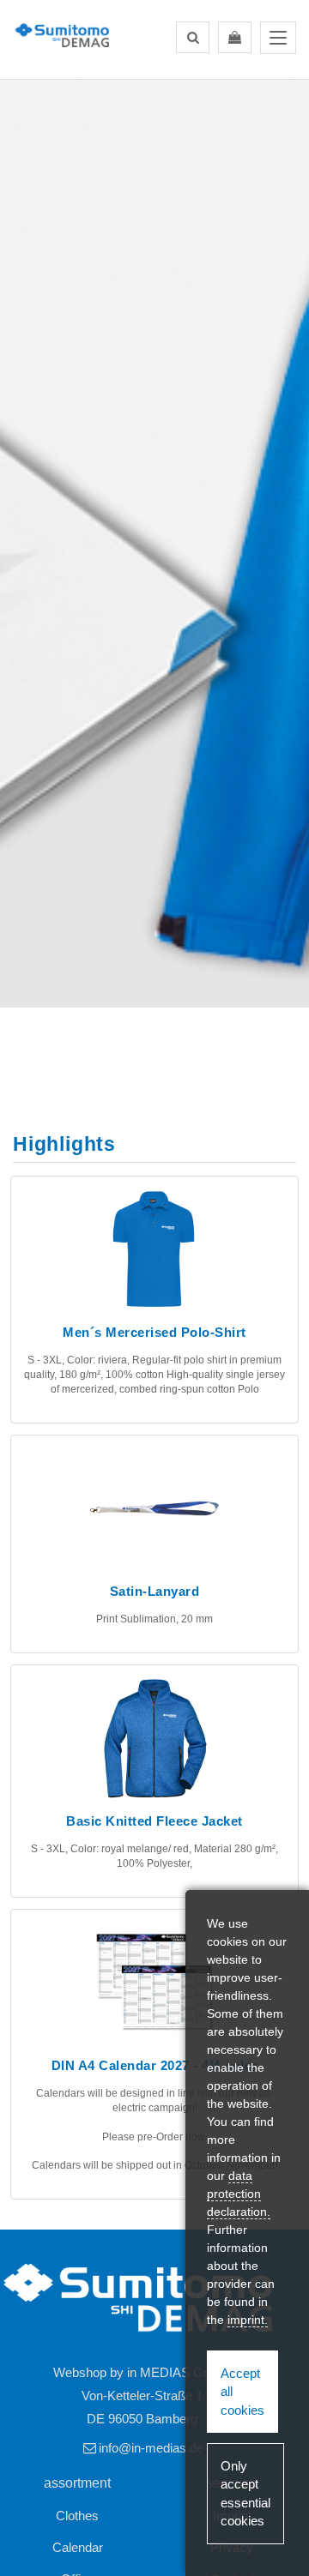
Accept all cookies (242, 2392)
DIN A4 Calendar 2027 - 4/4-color (155, 2065)
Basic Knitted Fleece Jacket (154, 1821)
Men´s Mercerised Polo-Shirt (154, 1332)
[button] (193, 37)
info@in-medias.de (151, 2448)
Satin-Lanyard (155, 1591)
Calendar (78, 2547)
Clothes (77, 2516)
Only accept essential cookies (245, 2493)
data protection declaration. (239, 2194)
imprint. (248, 2320)
